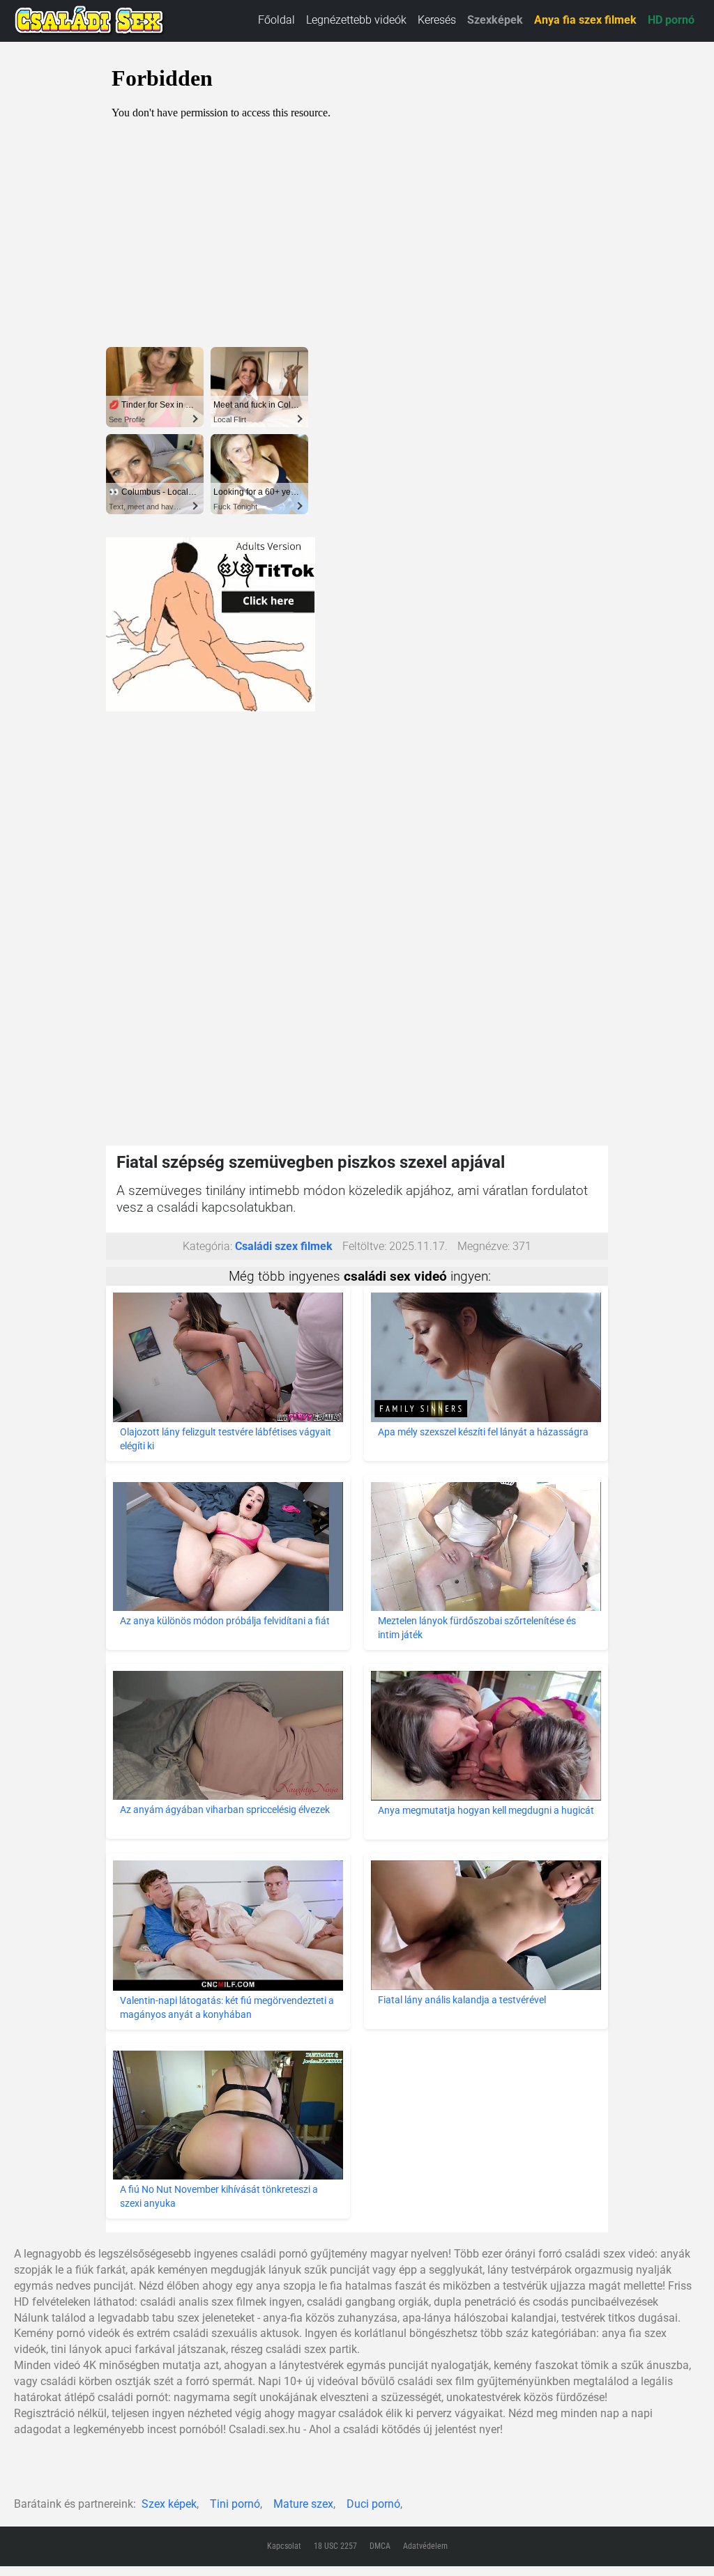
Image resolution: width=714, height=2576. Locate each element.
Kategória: (207, 1246)
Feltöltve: (364, 1246)
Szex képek (169, 2504)
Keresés (437, 20)
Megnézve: (484, 1246)
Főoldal (276, 20)
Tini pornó (235, 2504)
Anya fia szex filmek (585, 20)
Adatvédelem (425, 2546)
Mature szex (303, 2504)
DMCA (380, 2546)
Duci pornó (373, 2504)
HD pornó (671, 20)
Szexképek (495, 20)
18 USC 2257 (335, 2546)
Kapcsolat (284, 2546)
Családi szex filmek (284, 1246)
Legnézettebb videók (356, 20)
